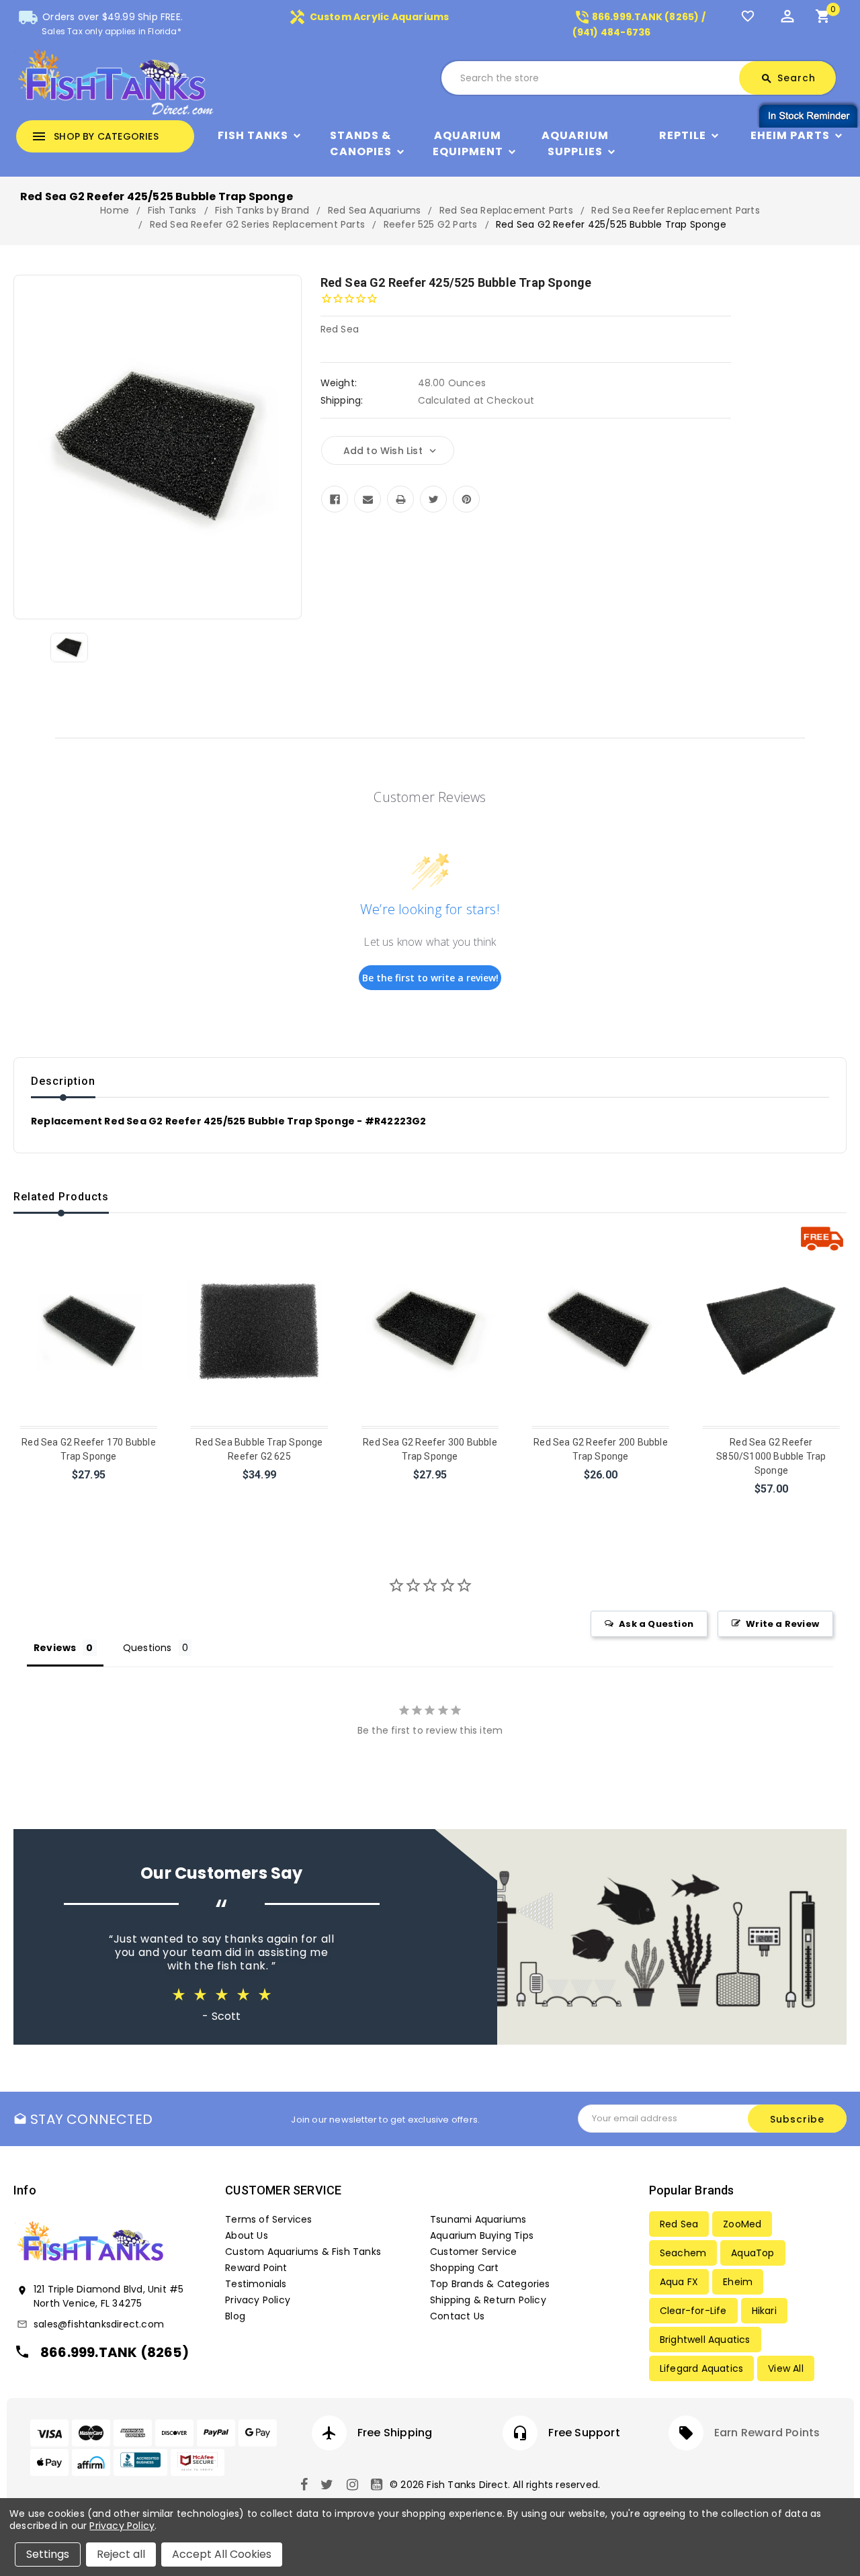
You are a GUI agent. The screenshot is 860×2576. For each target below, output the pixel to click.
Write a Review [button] (782, 1624)
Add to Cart (90, 1492)
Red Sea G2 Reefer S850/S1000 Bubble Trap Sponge (771, 1456)
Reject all (121, 2554)
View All (786, 2368)
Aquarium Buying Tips (482, 2235)
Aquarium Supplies (575, 143)
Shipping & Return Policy (488, 2300)
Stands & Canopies (361, 143)
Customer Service (473, 2252)
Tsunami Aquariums (478, 2219)
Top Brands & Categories (490, 2284)
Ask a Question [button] (656, 1624)
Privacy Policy (258, 2300)
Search (788, 78)
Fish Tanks (253, 135)
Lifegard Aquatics (701, 2368)
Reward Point (256, 2268)
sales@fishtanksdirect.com (99, 2324)
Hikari (764, 2311)
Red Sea (679, 2224)
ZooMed (742, 2224)
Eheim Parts (790, 135)
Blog (235, 2316)
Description (63, 1081)
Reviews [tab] (55, 1648)
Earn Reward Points (767, 2433)
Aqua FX (679, 2282)
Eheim (738, 2282)
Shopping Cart (465, 2268)
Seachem (683, 2253)
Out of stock (260, 1492)
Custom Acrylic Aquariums (369, 17)
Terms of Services (268, 2219)
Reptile (683, 135)
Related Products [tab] (61, 1197)
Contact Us (457, 2316)
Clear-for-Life (693, 2311)
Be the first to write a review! (430, 978)
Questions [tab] (147, 1648)
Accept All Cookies (222, 2554)
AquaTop (752, 2253)
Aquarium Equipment (468, 143)
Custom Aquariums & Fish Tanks (303, 2252)
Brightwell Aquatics (705, 2340)
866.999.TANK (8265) (115, 2352)
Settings (48, 2554)
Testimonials (256, 2284)
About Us (247, 2235)
